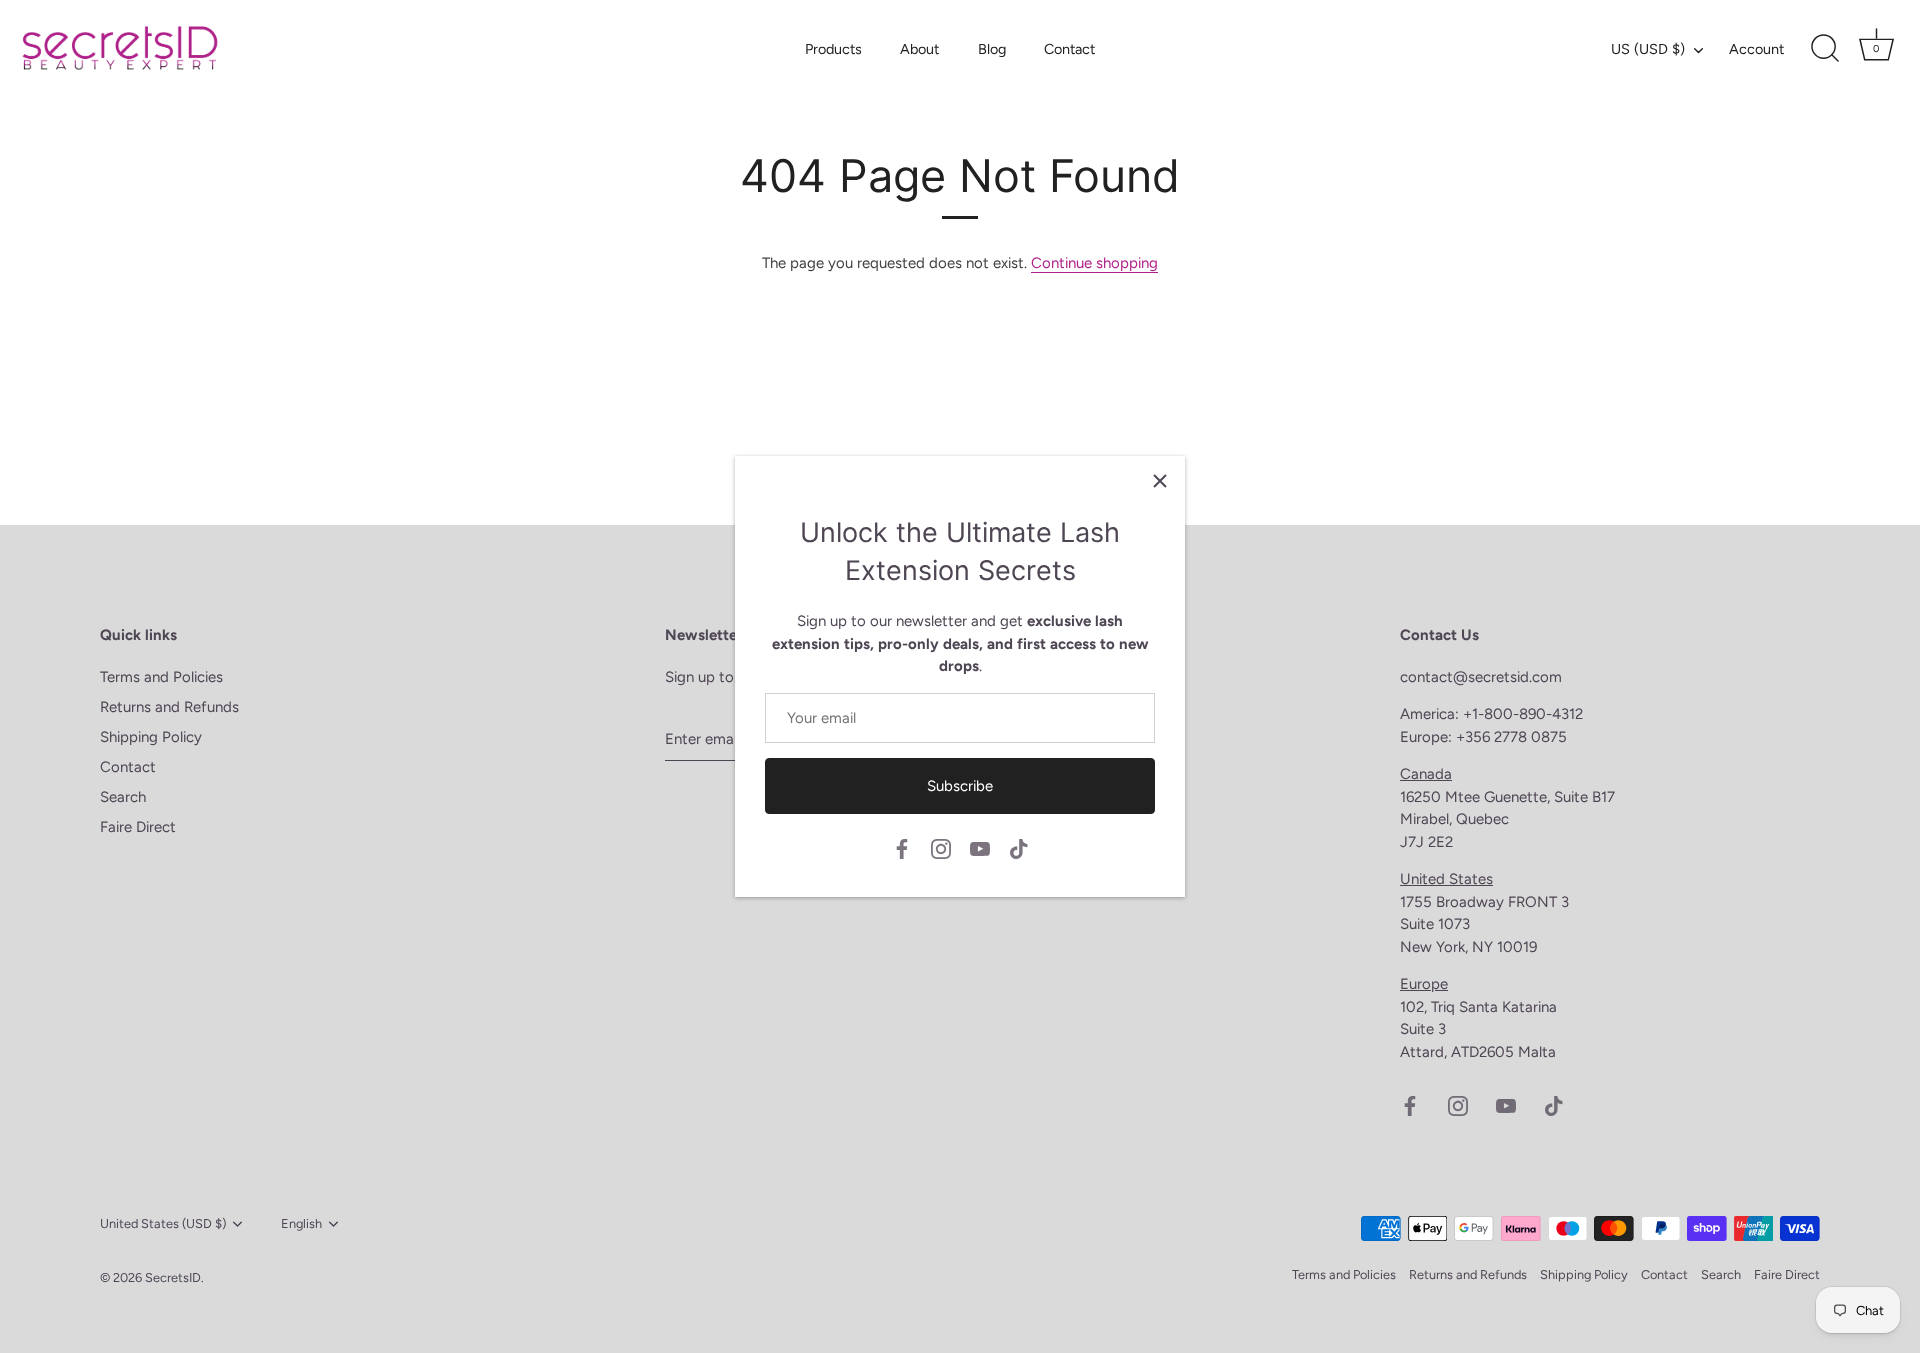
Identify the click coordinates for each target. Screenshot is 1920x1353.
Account (1756, 49)
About (919, 49)
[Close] (1160, 481)
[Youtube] (980, 848)
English (301, 1223)
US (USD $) (1648, 49)
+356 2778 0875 (1511, 737)
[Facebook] (902, 848)
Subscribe (960, 786)
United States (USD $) (163, 1223)
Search (123, 797)
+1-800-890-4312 (1525, 714)
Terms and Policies (161, 677)
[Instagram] (941, 848)
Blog (992, 49)
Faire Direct (138, 827)
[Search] (1825, 49)
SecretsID (173, 1277)
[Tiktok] (1019, 848)
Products (833, 49)
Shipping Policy (151, 737)
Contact (1069, 49)
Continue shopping (1094, 263)
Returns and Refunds (169, 707)
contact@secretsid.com (1481, 677)
